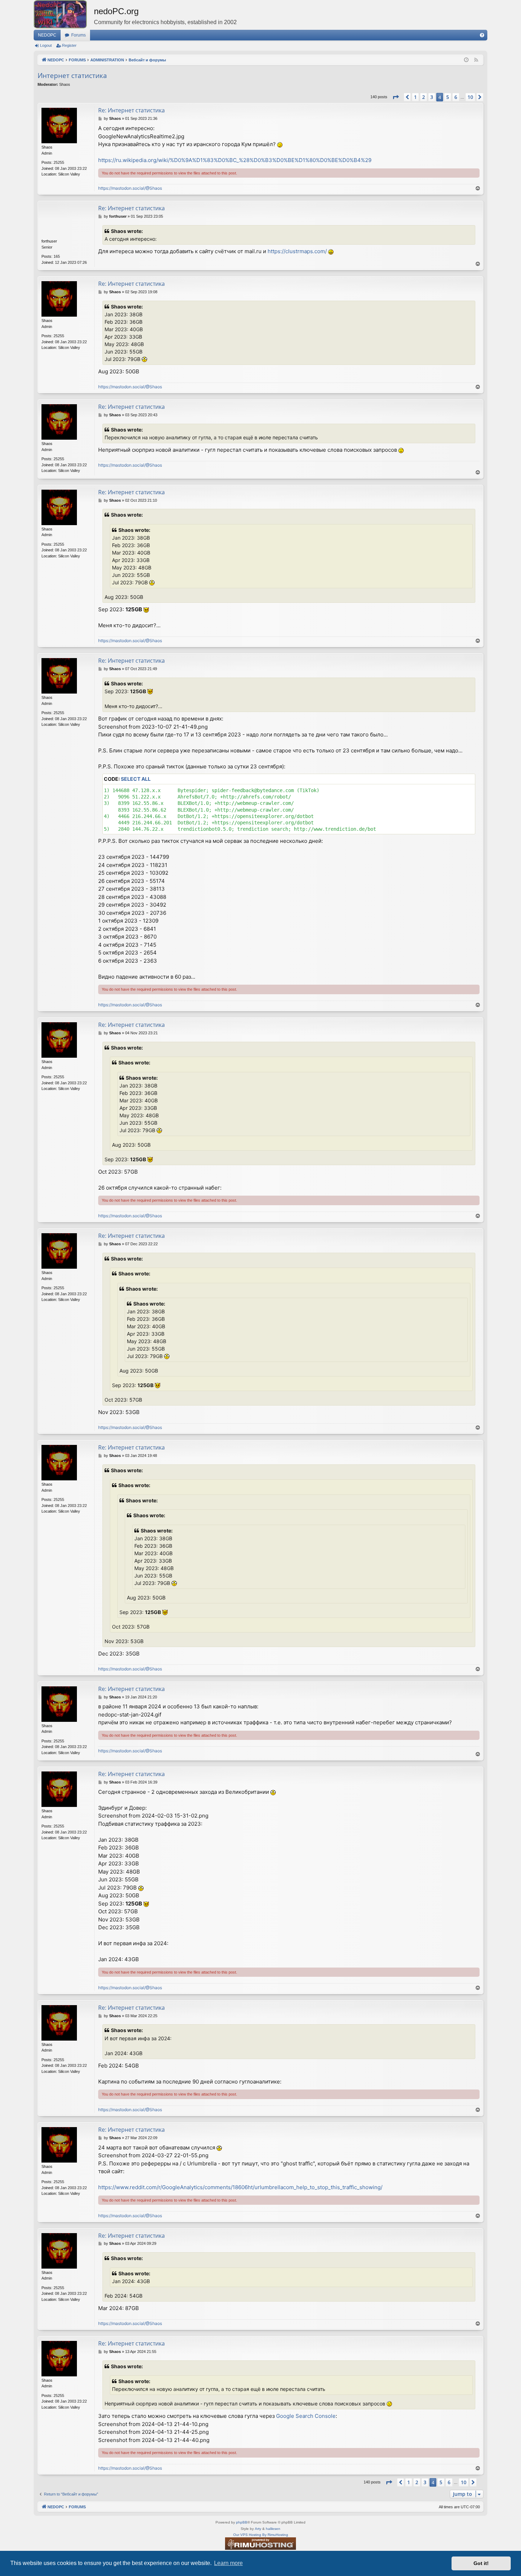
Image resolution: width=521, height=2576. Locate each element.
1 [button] (415, 97)
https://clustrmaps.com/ (297, 251)
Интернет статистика (72, 76)
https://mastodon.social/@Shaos (130, 188)
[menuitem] (482, 35)
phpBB (242, 2522)
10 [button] (470, 97)
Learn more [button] (228, 2563)
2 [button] (424, 97)
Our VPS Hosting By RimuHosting (261, 2535)
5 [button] (448, 97)
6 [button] (456, 97)
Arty (258, 2529)
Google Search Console (306, 2416)
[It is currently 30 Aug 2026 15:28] (466, 60)
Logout (46, 45)
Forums (79, 35)
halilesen (273, 2529)
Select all (136, 779)
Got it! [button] (481, 2563)
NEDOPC (47, 35)
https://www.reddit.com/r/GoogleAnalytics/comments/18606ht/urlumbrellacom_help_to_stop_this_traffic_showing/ (240, 2187)
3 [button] (432, 97)
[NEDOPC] (64, 14)
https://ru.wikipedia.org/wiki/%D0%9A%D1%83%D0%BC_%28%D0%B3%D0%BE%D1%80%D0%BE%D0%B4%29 (235, 160)
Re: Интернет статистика (131, 110)
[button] (396, 97)
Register (69, 45)
